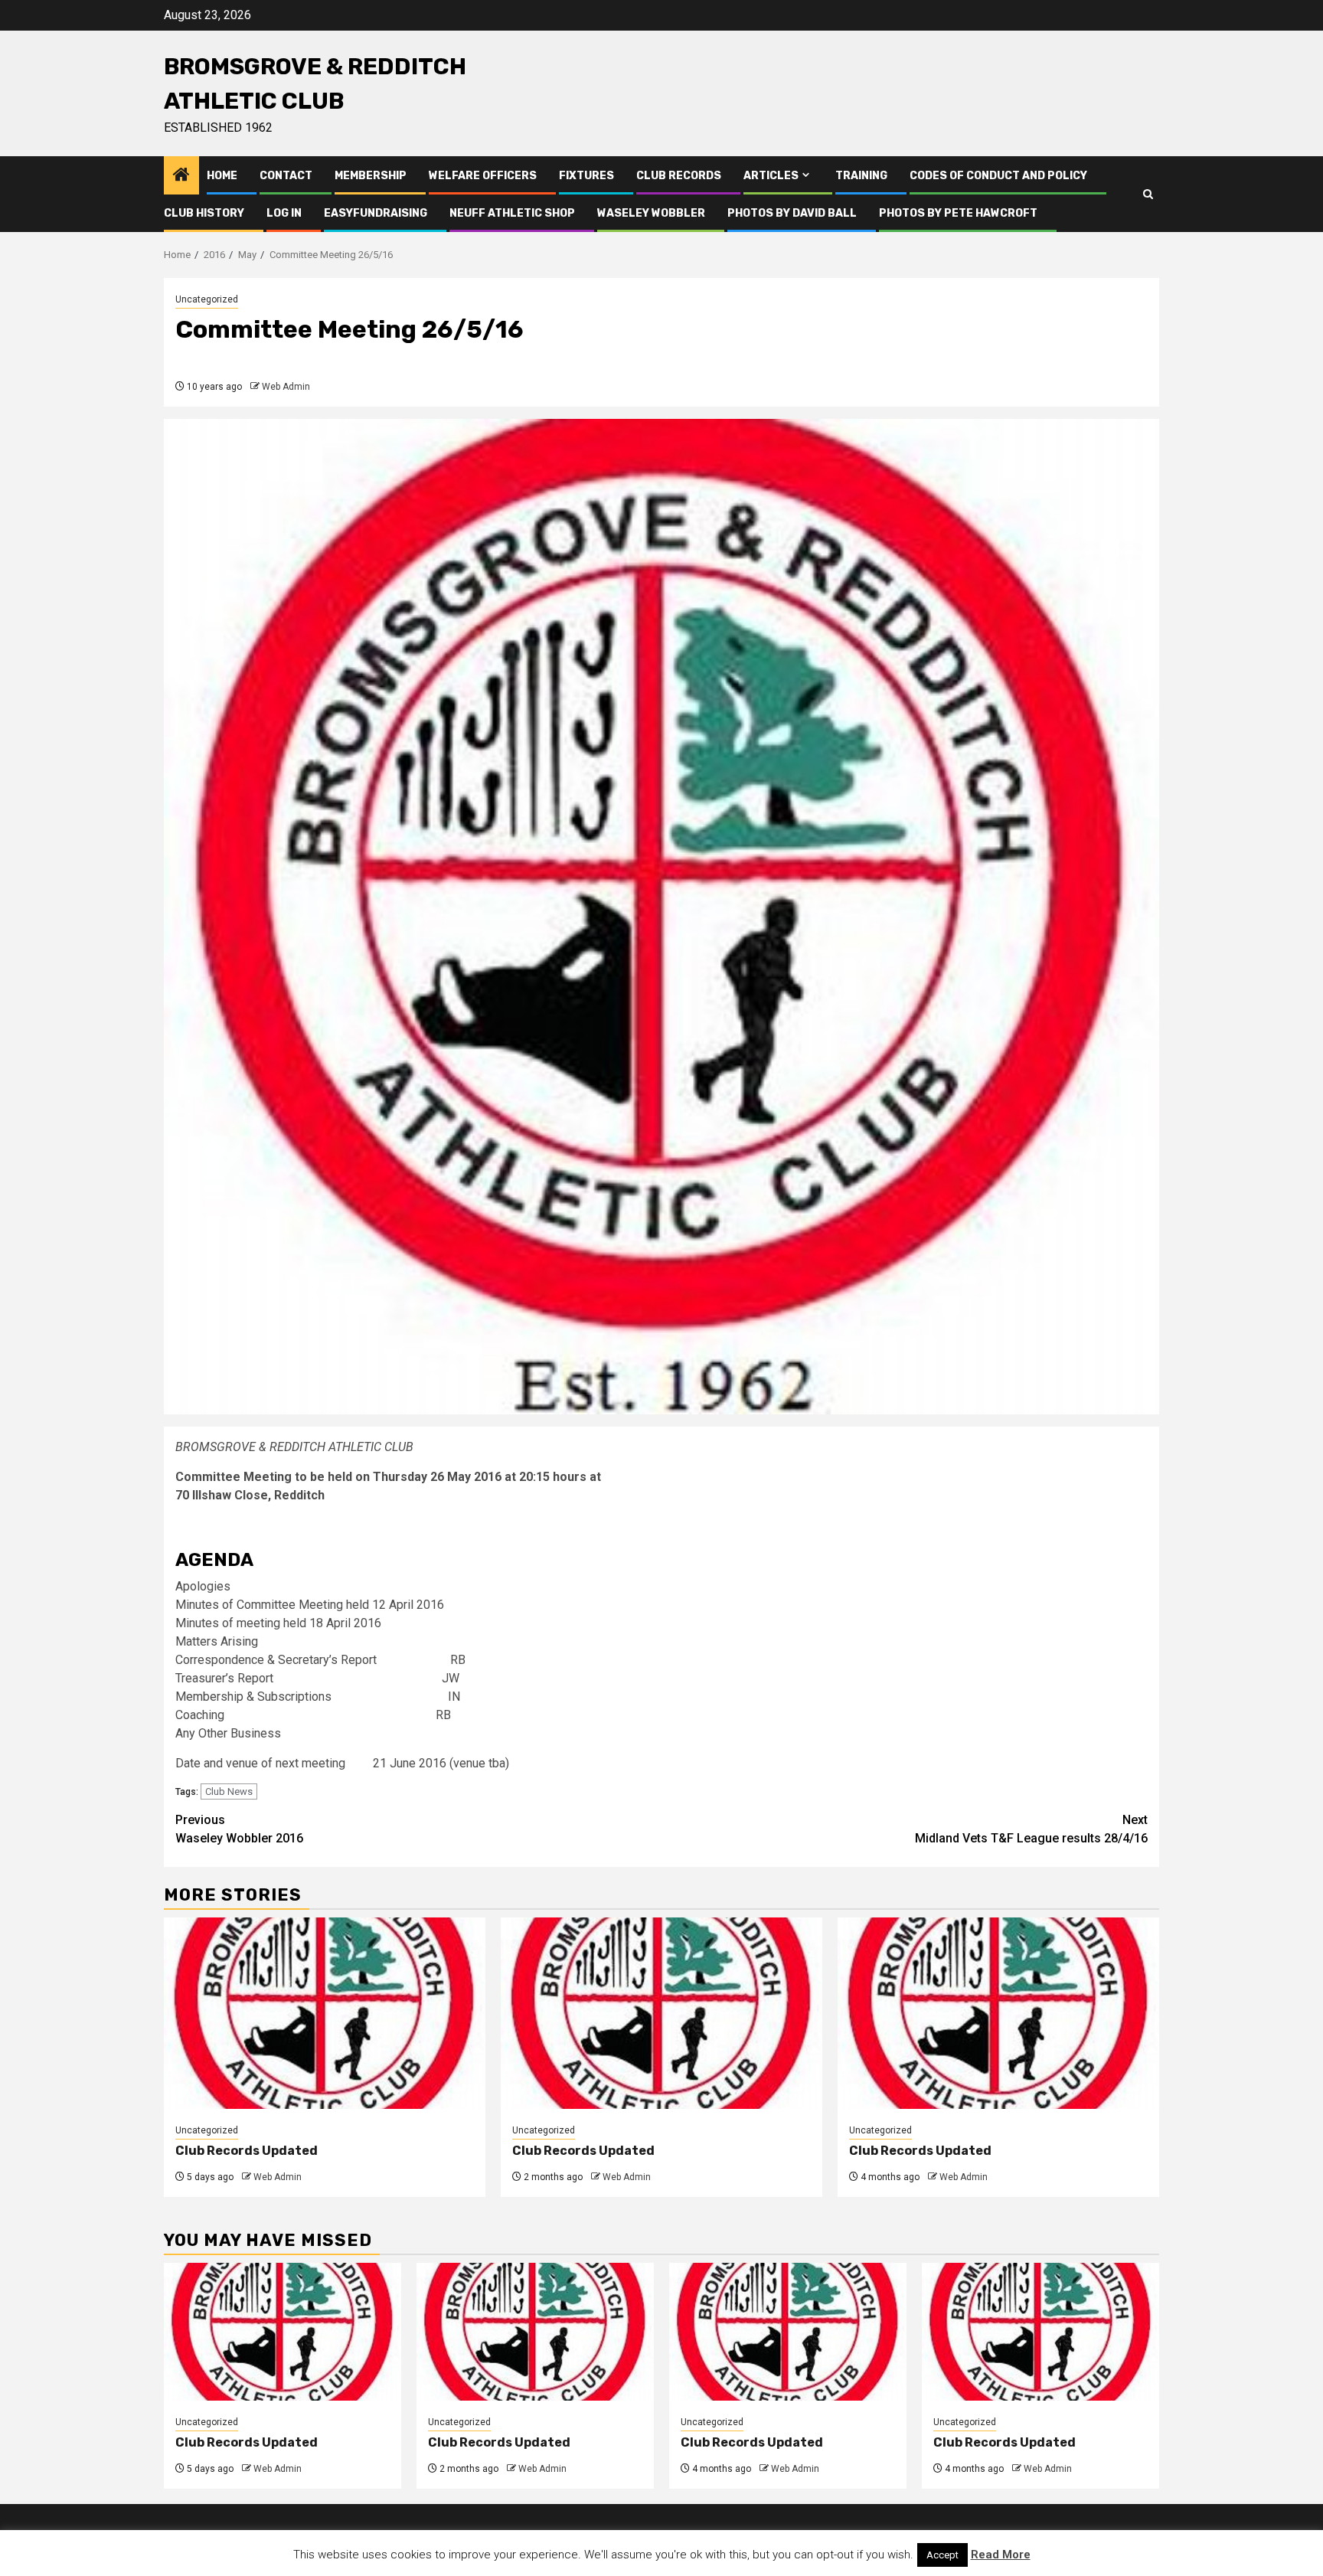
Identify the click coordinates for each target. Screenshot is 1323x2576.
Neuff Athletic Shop (512, 213)
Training (861, 176)
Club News (229, 1791)
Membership (371, 176)
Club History (204, 213)
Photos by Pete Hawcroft (958, 213)
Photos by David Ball (792, 213)
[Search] (1148, 195)
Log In (284, 213)
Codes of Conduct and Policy (998, 176)
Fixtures (586, 176)
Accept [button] (942, 2555)
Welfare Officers (483, 176)
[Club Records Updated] (325, 2013)
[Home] (181, 176)
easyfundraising (376, 213)
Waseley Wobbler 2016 (239, 1829)
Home (222, 176)
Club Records (679, 176)
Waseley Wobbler (651, 213)
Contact (286, 176)
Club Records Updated (247, 2151)
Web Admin (286, 387)
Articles (771, 176)
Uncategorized (207, 299)
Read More (1001, 2555)
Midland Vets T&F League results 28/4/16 (1031, 1829)
